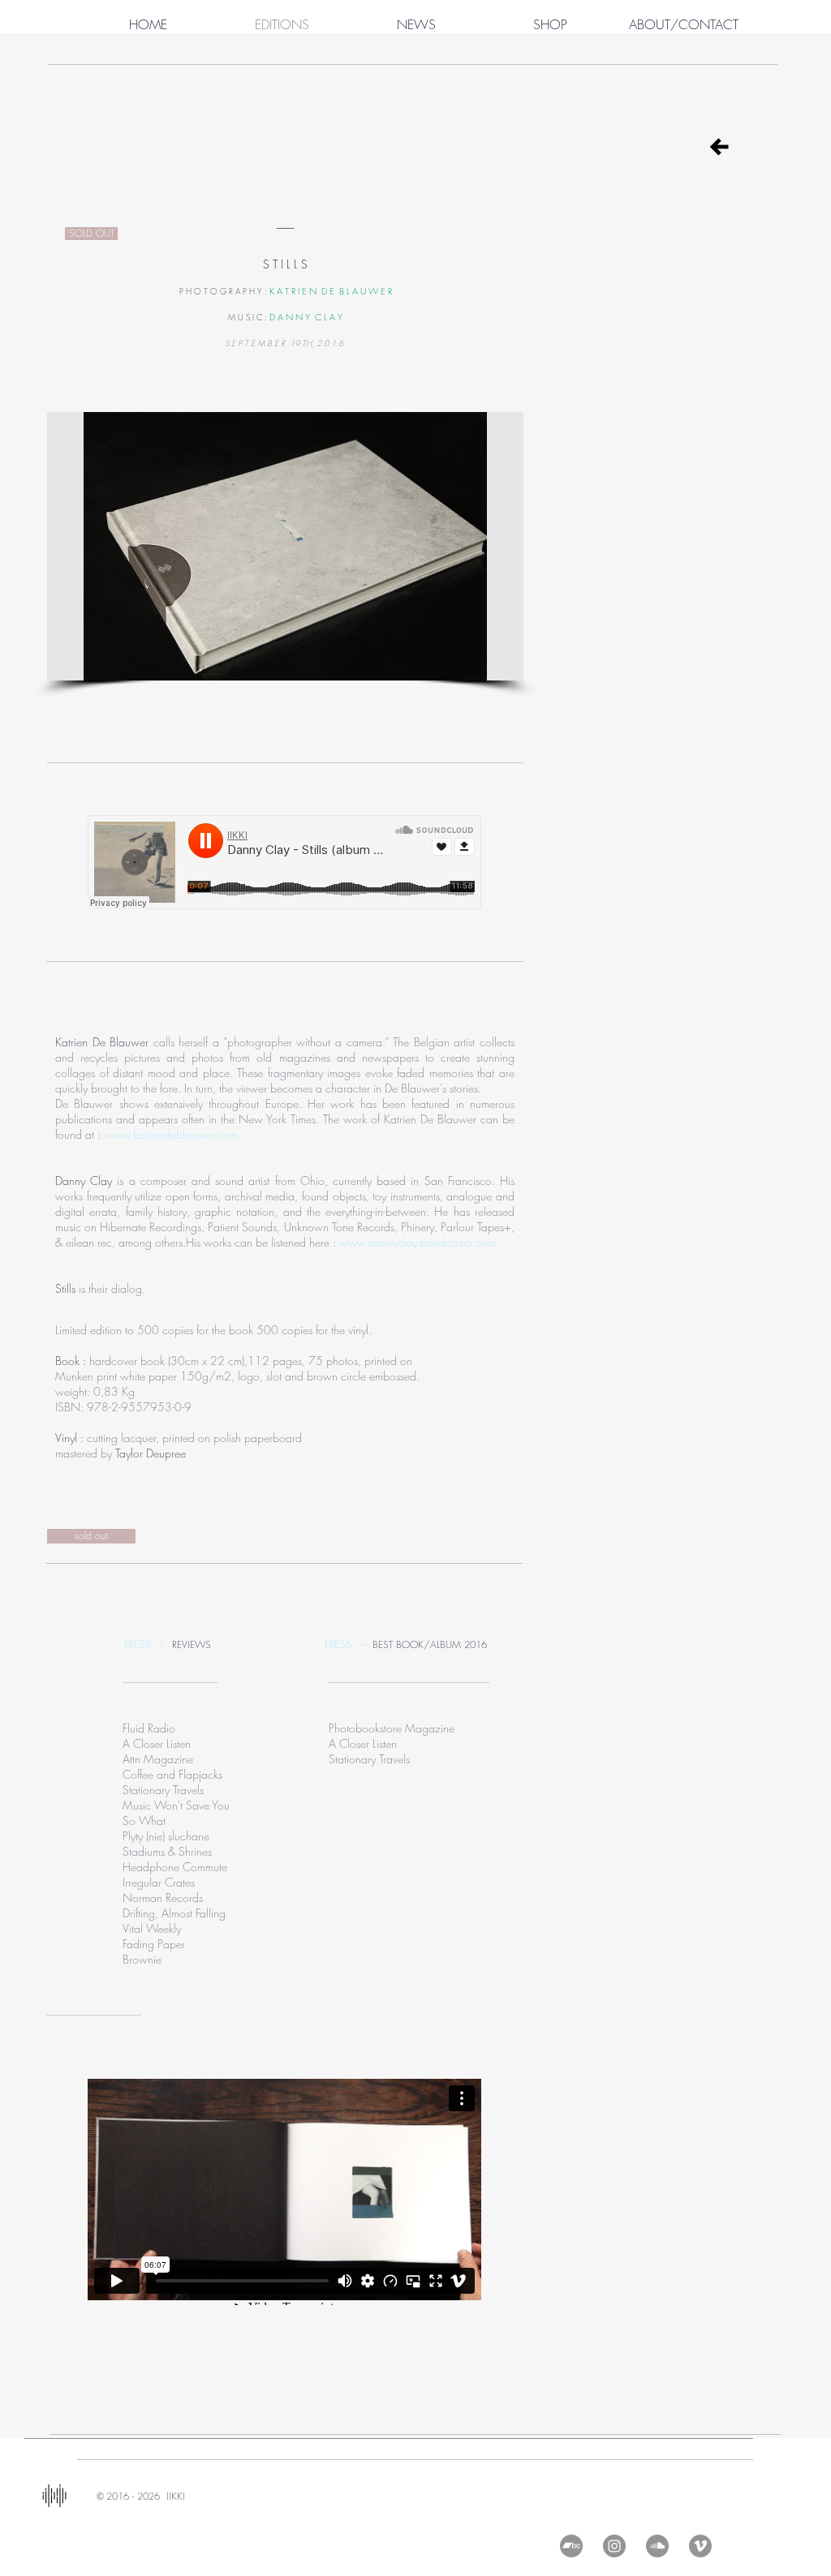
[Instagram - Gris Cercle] (614, 2546)
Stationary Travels (163, 1790)
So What (144, 1820)
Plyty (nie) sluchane (166, 1836)
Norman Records (163, 1898)
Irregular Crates (159, 1882)
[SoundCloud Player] (284, 862)
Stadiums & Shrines (167, 1851)
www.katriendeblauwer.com (171, 1134)
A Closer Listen (363, 1743)
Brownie (142, 1959)
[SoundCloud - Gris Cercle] (657, 2546)
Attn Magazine (158, 1759)
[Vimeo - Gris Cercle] (700, 2546)
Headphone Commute (175, 1867)
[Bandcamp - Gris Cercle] (571, 2546)
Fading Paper (154, 1944)
